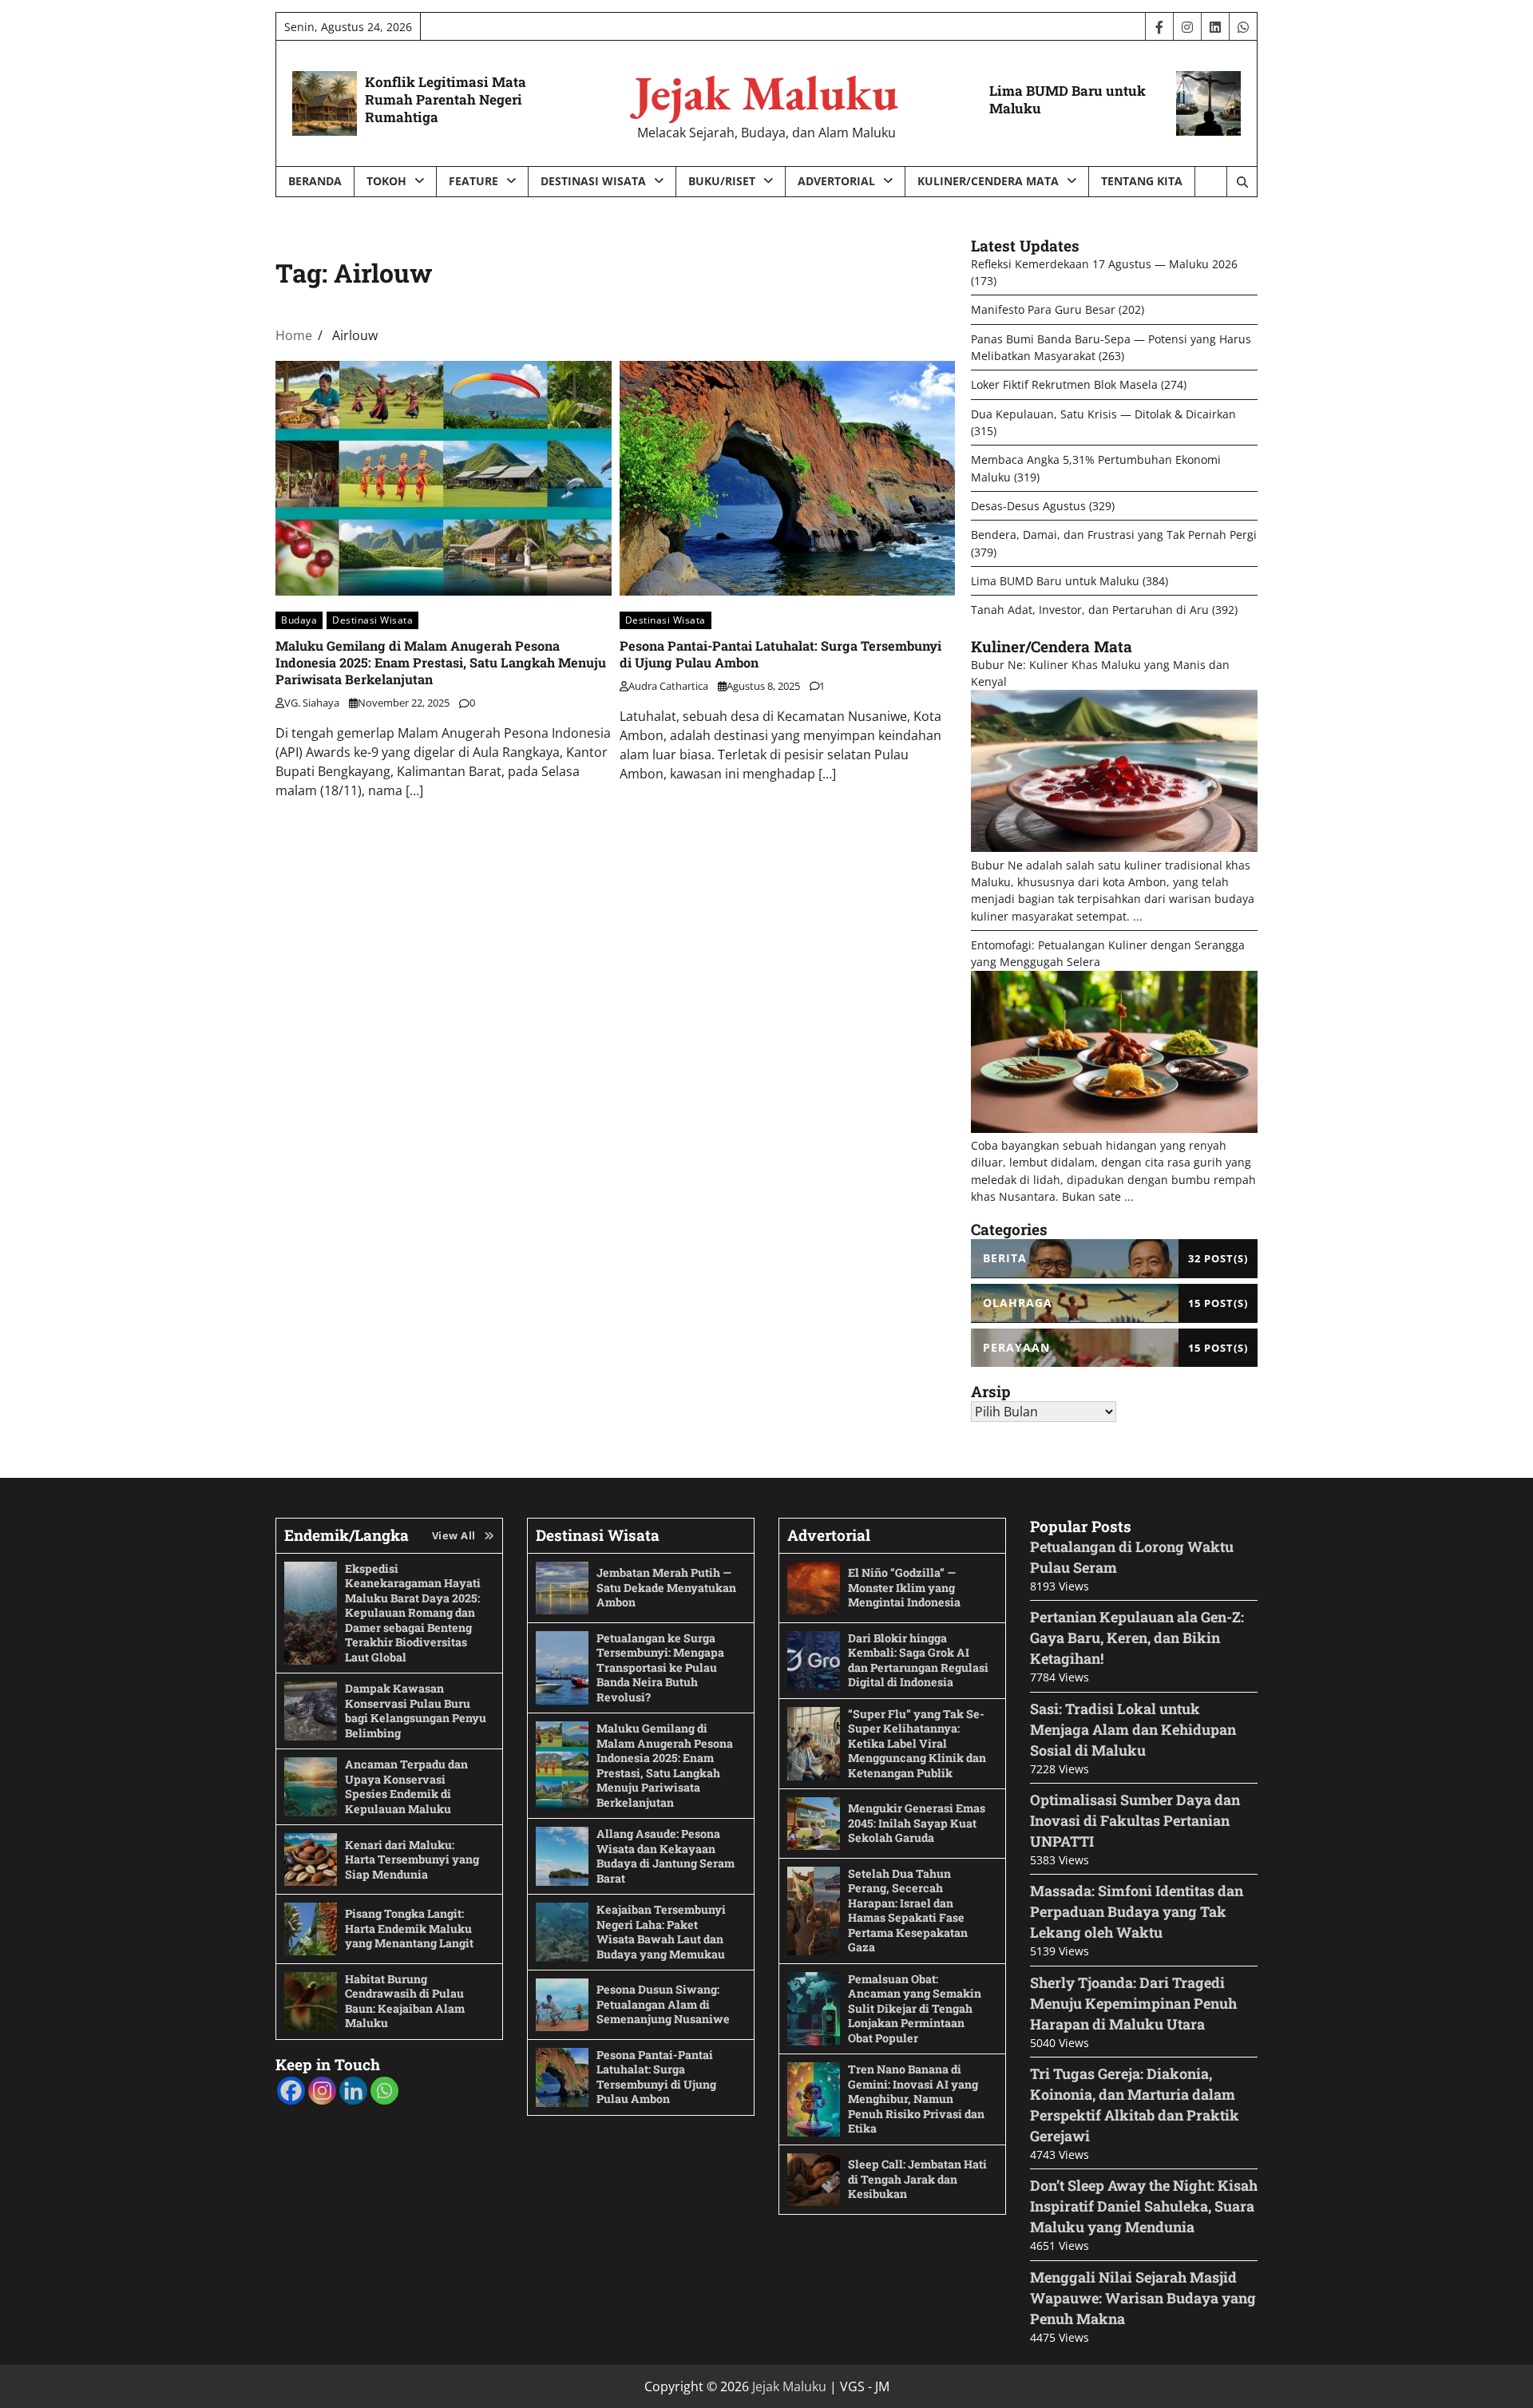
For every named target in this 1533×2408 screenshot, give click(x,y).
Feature (473, 181)
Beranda (315, 181)
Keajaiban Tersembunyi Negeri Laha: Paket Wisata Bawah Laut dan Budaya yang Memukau (661, 1932)
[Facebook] (291, 2091)
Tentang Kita (1142, 181)
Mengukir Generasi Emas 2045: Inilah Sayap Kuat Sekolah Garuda (917, 1823)
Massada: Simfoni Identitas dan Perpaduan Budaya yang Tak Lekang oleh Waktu (1137, 1911)
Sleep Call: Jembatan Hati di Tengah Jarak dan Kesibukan (917, 2179)
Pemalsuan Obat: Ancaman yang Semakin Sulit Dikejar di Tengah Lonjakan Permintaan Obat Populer (915, 2008)
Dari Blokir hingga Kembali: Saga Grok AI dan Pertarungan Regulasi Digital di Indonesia (918, 1660)
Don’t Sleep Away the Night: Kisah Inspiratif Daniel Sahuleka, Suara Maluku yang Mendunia (1144, 2206)
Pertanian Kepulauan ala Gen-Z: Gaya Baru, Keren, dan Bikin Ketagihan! (1137, 1638)
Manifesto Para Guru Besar (1043, 309)
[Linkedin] (353, 2091)
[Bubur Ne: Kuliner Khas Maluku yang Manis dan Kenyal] (1114, 848)
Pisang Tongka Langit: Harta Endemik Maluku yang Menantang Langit (409, 1928)
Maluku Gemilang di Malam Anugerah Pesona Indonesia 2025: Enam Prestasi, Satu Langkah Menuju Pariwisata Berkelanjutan (441, 662)
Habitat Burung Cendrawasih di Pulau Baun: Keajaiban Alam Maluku (405, 2001)
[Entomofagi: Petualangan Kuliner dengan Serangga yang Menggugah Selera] (1114, 1129)
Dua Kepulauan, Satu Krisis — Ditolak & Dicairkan (1103, 414)
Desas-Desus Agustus (1028, 506)
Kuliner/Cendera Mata (988, 181)
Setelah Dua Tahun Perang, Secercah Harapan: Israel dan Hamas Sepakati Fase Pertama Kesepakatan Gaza (908, 1911)
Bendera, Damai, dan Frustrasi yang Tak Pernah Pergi (1114, 535)
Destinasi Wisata (593, 181)
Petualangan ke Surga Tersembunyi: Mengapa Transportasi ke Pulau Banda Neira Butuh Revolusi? (660, 1667)
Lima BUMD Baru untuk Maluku (1068, 99)
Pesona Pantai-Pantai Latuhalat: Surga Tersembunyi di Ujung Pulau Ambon (656, 2077)
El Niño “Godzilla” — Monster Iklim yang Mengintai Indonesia (904, 1587)
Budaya (299, 620)
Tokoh (386, 181)
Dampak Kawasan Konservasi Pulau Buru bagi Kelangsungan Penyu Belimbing (416, 1711)
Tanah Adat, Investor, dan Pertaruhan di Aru (1090, 610)
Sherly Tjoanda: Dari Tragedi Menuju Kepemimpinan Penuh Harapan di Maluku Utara (1133, 2003)
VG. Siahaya (312, 703)
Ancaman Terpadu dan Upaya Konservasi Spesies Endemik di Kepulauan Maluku (406, 1786)
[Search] (1242, 182)
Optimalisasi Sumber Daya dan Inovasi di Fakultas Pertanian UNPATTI (1135, 1820)
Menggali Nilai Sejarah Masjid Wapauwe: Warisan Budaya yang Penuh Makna (1143, 2298)
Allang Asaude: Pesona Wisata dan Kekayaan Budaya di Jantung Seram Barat (665, 1856)
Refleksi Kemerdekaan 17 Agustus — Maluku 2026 (1104, 264)
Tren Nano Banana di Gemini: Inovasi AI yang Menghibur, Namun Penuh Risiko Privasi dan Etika (916, 2099)
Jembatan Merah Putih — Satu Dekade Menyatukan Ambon (666, 1587)
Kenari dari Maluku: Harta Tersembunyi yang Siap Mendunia (412, 1859)
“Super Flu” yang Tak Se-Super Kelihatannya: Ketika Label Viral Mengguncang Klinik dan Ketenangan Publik (917, 1743)
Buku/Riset (722, 181)
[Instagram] (322, 2091)
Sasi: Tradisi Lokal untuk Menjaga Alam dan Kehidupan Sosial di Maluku (1133, 1729)
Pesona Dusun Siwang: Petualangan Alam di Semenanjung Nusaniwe (663, 2004)
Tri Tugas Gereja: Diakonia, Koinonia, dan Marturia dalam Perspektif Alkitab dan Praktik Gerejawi (1135, 2105)
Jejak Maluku (766, 93)
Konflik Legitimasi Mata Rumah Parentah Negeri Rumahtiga (446, 99)
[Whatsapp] (384, 2091)
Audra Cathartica (668, 686)
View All (454, 1535)
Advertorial (836, 181)
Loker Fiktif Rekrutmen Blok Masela (1064, 384)
